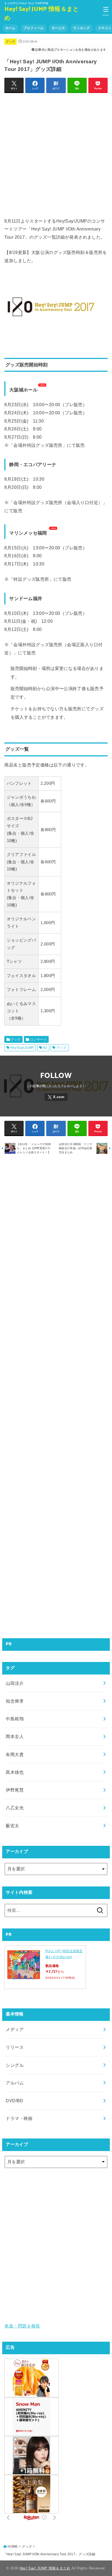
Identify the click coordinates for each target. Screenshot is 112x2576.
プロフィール (33, 28)
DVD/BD (14, 2101)
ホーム (10, 28)
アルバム (15, 2083)
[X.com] (56, 1097)
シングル (15, 2065)
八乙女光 (15, 1808)
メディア (15, 2029)
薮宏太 (12, 1826)
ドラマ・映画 (19, 2118)
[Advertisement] (56, 154)
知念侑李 (15, 1701)
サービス (58, 28)
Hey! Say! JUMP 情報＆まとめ (42, 14)
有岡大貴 (15, 1754)
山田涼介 (15, 1683)
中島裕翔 (15, 1719)
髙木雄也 (15, 1772)
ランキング (81, 28)
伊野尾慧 (15, 1790)
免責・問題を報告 (22, 2326)
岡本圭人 (15, 1736)
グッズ (11, 41)
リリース (15, 2047)
